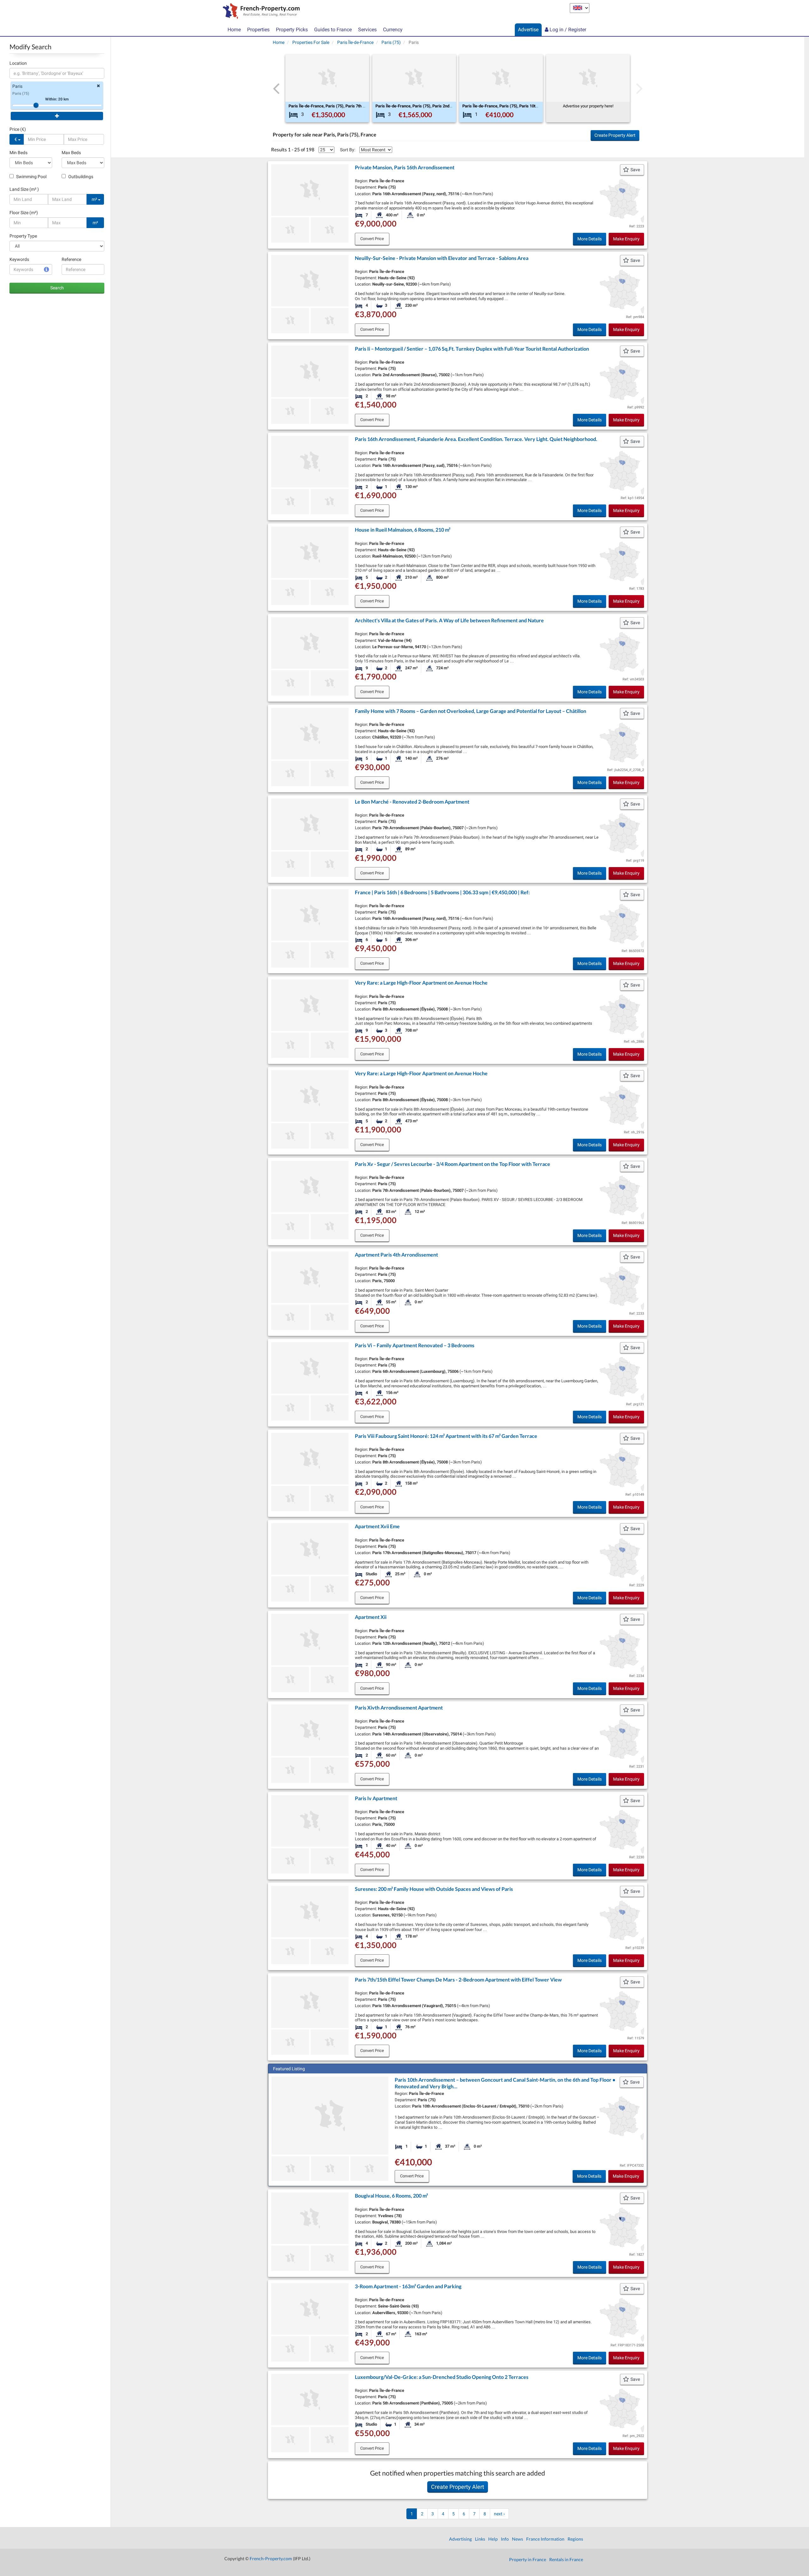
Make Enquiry (626, 239)
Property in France (528, 2559)
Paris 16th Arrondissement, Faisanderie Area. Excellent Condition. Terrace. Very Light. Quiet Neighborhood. (476, 439)
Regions (575, 2539)
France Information (545, 2539)
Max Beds (71, 153)
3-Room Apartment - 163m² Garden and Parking (408, 2286)
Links (480, 2539)
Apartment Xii (371, 1617)
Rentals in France (566, 2559)
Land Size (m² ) (24, 189)
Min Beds (18, 153)
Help (493, 2539)
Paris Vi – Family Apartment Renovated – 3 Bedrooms (415, 1345)
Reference (71, 259)
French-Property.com (271, 2558)
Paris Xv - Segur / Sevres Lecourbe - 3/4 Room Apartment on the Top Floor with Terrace (453, 1164)
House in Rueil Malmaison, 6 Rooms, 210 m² (403, 530)
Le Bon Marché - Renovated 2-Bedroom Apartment (412, 802)
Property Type (23, 236)
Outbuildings (80, 177)
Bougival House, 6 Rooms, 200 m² (391, 2196)
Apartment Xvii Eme (377, 1526)
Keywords (19, 259)
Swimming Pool (31, 177)
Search (57, 288)
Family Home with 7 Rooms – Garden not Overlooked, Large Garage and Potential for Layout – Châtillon (471, 711)
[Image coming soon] (290, 230)
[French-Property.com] (260, 12)
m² (95, 199)
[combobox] (57, 73)
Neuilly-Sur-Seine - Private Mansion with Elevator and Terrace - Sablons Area (442, 258)
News (517, 2539)
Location (18, 63)
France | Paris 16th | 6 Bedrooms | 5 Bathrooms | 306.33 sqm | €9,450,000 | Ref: (442, 892)
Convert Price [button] (372, 239)
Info (505, 2539)
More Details (590, 239)
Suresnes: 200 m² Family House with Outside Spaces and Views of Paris (434, 1889)
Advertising (460, 2539)
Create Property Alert (615, 135)
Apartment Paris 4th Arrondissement (396, 1255)
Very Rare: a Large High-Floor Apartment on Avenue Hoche (421, 983)
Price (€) (18, 129)
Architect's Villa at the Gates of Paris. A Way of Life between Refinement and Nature (449, 620)
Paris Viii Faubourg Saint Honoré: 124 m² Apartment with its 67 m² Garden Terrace (446, 1436)
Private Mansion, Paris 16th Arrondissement (405, 167)
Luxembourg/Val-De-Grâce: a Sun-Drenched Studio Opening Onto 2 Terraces (442, 2377)
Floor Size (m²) (24, 213)
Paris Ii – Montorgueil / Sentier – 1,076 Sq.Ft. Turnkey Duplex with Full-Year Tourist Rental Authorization (472, 349)
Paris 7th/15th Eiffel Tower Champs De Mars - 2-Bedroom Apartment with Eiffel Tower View (458, 1979)
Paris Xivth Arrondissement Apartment (399, 1707)
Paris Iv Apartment (376, 1798)
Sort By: (348, 150)
